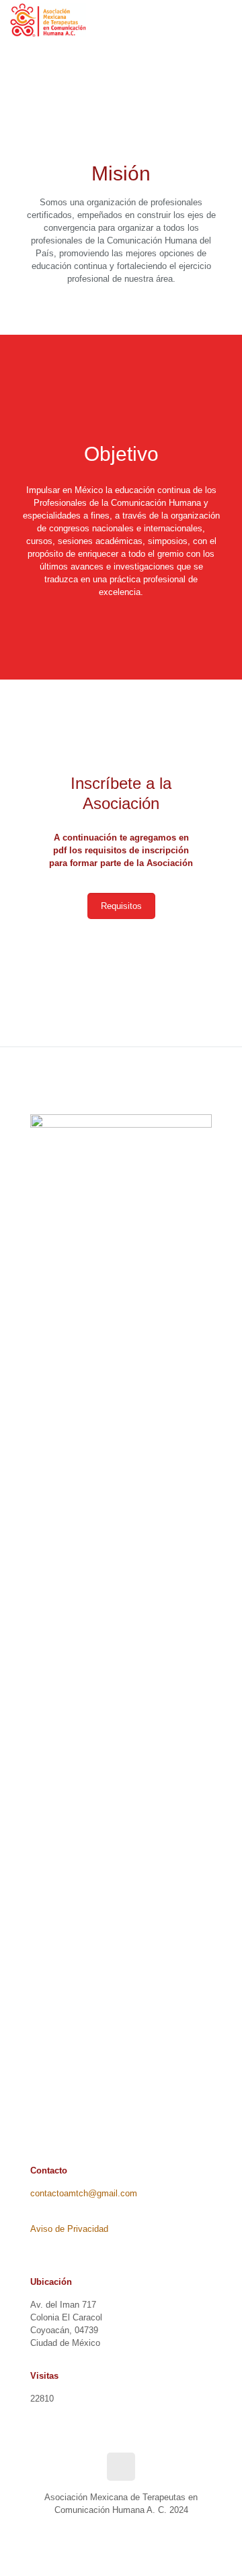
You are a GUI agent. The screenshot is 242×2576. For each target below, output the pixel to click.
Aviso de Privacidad (69, 2229)
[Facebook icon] (114, 2529)
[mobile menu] (224, 20)
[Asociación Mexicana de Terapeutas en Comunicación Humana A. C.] (48, 20)
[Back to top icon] (121, 2467)
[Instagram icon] (128, 2529)
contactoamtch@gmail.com (84, 2193)
